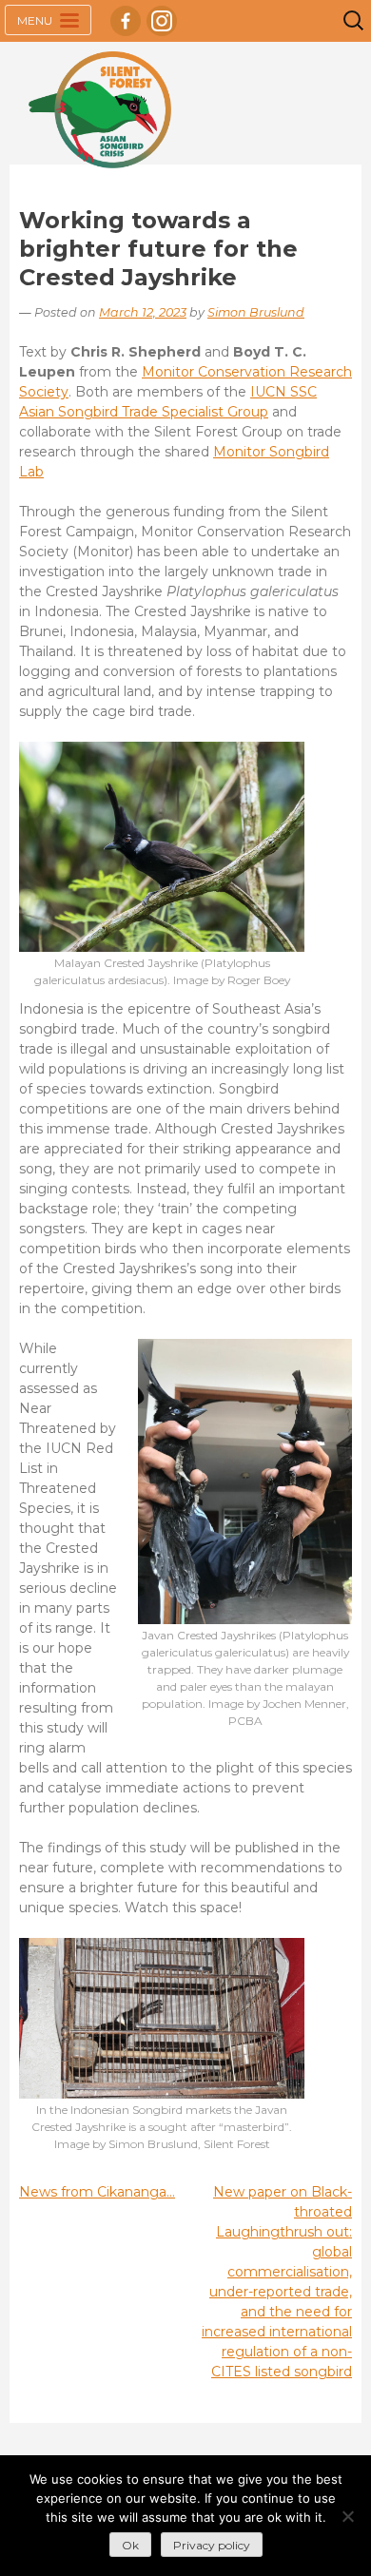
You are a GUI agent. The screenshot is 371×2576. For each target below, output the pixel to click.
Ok (130, 2545)
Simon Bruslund (256, 312)
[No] (347, 2516)
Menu (36, 20)
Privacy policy (212, 2545)
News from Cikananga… (97, 2192)
